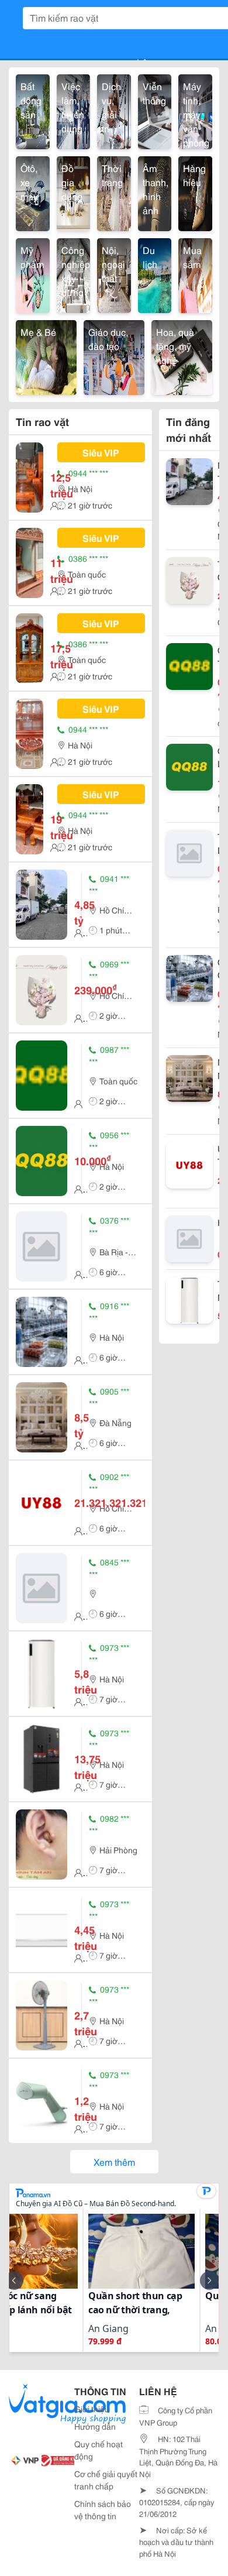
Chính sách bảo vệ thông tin (103, 2510)
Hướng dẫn (95, 2426)
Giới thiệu (92, 2409)
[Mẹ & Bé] (46, 356)
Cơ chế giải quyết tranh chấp (106, 2480)
